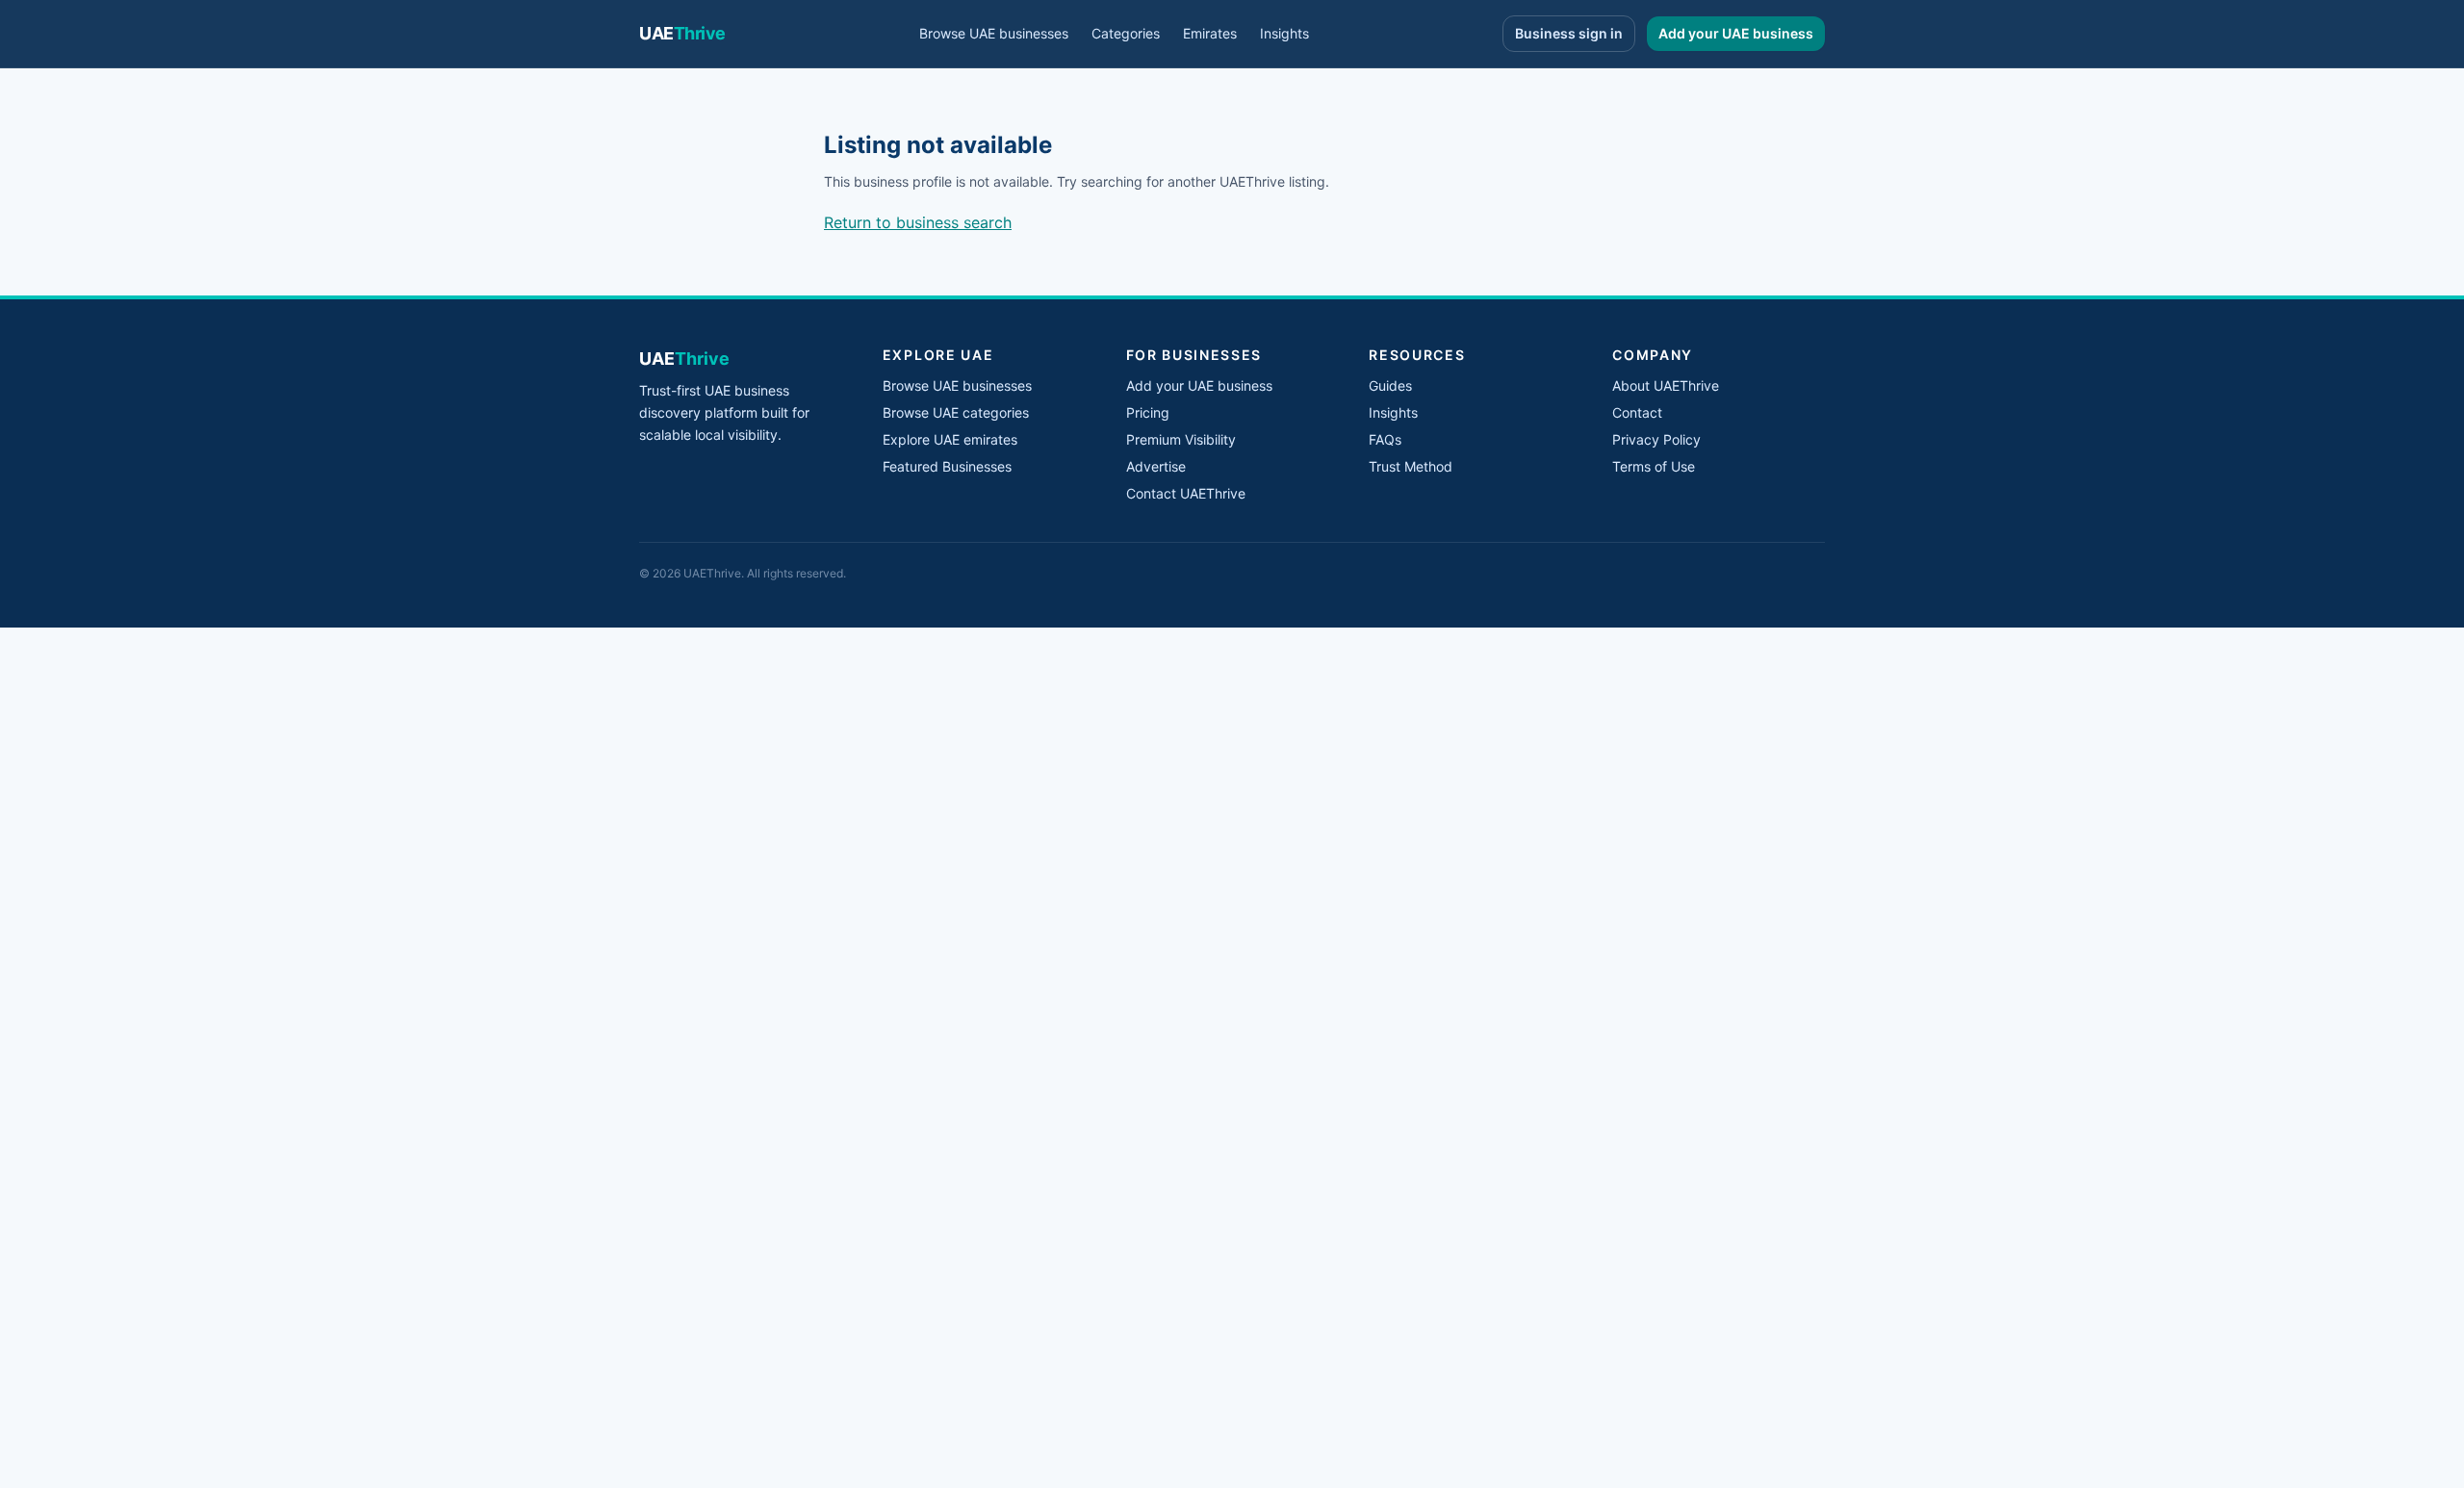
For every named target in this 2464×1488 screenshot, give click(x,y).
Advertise (1156, 466)
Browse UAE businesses (994, 33)
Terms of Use (1654, 466)
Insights (1284, 33)
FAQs (1385, 439)
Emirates (1210, 33)
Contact (1637, 412)
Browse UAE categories (956, 412)
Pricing (1148, 412)
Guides (1390, 385)
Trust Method (1411, 466)
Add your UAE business (1736, 33)
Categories (1126, 33)
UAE (682, 33)
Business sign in (1569, 33)
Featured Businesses (947, 466)
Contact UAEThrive (1186, 493)
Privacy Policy (1656, 439)
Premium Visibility (1181, 439)
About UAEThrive (1666, 385)
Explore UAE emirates (950, 439)
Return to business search (918, 222)
